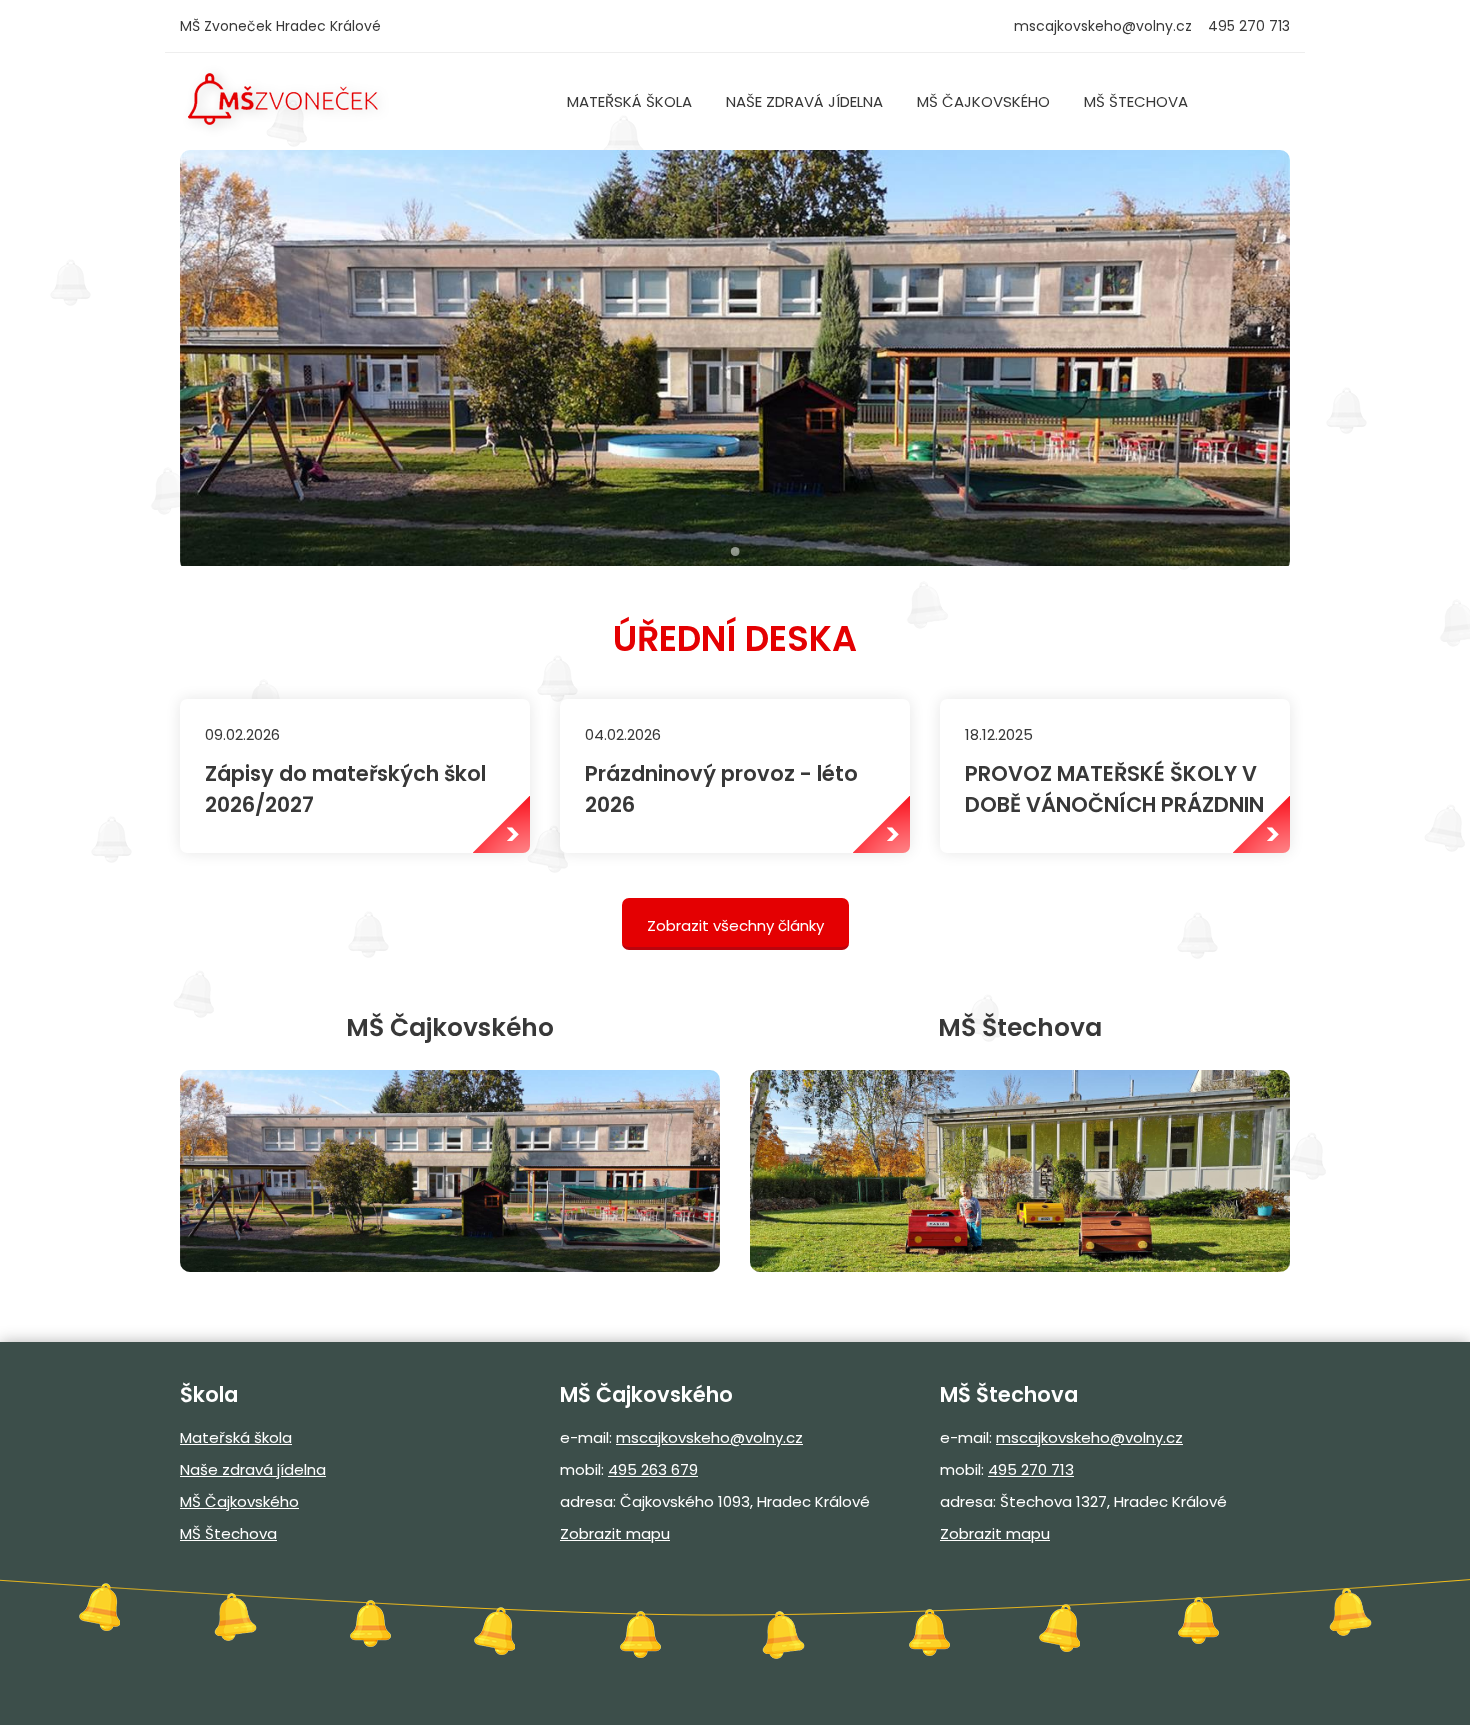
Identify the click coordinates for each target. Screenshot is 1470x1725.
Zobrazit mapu (615, 1533)
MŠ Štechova (1136, 101)
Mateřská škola (629, 101)
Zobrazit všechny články (735, 925)
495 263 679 (653, 1469)
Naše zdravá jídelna (804, 101)
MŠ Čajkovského (983, 101)
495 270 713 (1031, 1469)
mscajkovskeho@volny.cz (1103, 26)
